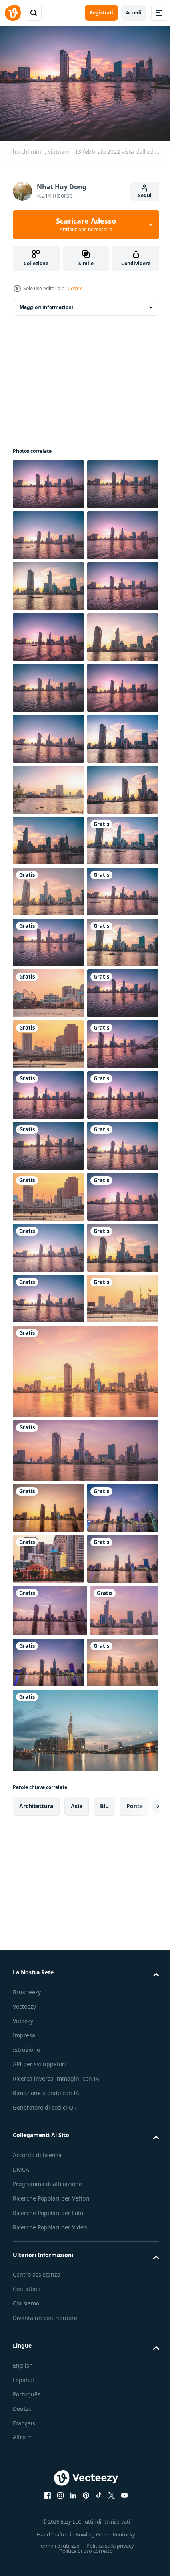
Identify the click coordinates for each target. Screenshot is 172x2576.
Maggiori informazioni (46, 303)
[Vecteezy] (13, 13)
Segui (145, 195)
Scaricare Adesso (86, 224)
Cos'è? (75, 288)
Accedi (134, 13)
